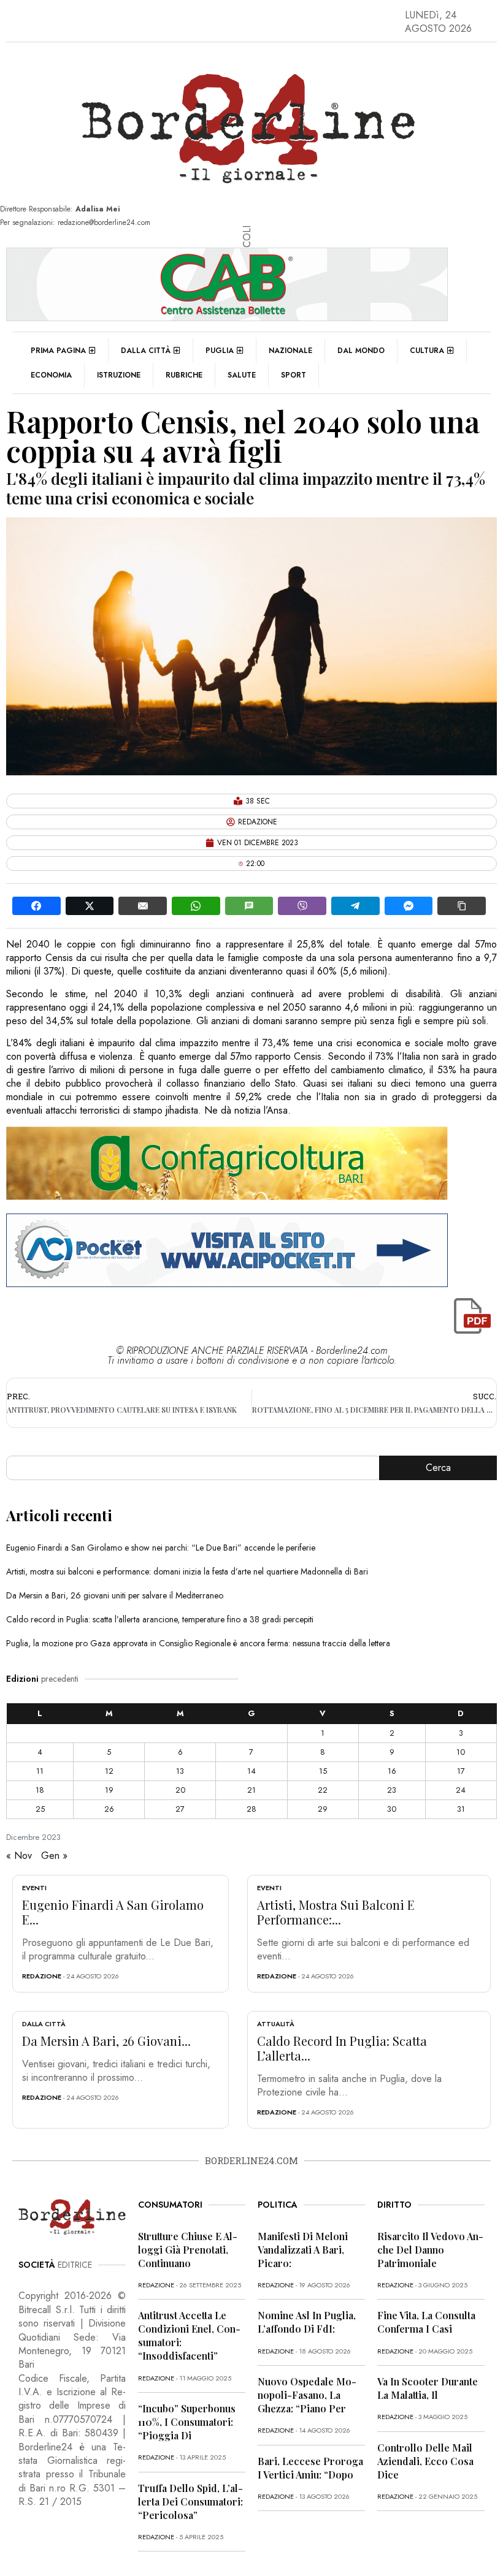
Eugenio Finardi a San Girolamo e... (113, 1912)
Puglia (220, 351)
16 (392, 1771)
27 (180, 1809)
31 (461, 1809)
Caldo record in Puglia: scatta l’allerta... (342, 2048)
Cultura (427, 351)
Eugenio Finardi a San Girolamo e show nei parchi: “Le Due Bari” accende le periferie (161, 1548)
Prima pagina (58, 351)
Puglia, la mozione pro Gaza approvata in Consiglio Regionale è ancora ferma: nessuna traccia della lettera (198, 1643)
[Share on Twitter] (90, 906)
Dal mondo (361, 351)
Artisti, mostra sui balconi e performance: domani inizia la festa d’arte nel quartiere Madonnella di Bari (187, 1571)
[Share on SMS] (249, 906)
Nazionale (290, 351)
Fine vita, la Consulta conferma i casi (426, 2322)
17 (461, 1771)
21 (251, 1790)
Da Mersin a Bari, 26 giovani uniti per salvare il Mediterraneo (115, 1595)
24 (461, 1790)
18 (40, 1790)
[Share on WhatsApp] (196, 906)
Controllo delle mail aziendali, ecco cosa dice (425, 2461)
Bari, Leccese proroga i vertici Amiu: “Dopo (310, 2468)
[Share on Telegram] (355, 906)
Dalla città (146, 351)
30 (392, 1809)
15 (323, 1771)
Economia (51, 375)
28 (251, 1809)
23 (392, 1790)
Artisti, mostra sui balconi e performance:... (336, 1912)
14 (251, 1771)
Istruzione (119, 375)
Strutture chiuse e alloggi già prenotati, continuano (188, 2250)
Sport (294, 375)
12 (109, 1771)
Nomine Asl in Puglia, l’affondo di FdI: (307, 2322)
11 (40, 1771)
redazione (42, 1976)
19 (109, 1790)
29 (323, 1809)
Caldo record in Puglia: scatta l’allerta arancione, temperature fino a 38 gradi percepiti (160, 1619)
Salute (242, 375)
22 (323, 1790)
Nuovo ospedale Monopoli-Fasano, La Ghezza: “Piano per (307, 2395)
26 (109, 1809)
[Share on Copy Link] (462, 906)
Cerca (438, 1468)
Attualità (276, 2024)
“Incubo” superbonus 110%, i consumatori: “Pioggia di (187, 2422)
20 (180, 1790)
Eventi (34, 1888)
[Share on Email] (143, 906)
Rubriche (184, 375)
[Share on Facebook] (36, 906)
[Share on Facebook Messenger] (409, 906)
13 (180, 1771)
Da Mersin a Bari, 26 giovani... (106, 2041)
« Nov (19, 1856)
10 (461, 1752)
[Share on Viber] (302, 906)
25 (40, 1809)
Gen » (54, 1856)
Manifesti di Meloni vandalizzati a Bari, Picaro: (303, 2250)
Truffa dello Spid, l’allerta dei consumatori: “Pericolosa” (190, 2502)
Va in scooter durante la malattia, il (428, 2388)
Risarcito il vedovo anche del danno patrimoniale (430, 2250)
